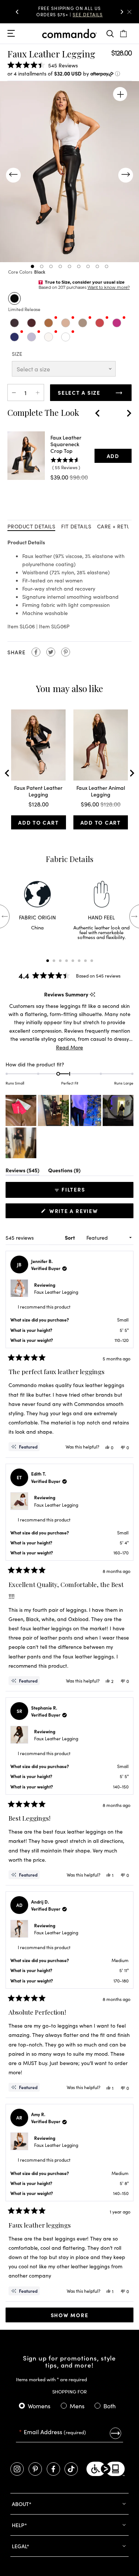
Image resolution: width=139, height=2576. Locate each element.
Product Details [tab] (31, 526)
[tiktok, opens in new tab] (71, 2469)
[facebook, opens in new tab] (53, 2469)
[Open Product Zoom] (120, 94)
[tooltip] (92, 994)
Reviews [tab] (22, 1171)
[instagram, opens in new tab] (17, 2469)
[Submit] (115, 2433)
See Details (88, 14)
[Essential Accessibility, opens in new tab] (106, 2469)
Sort (70, 1237)
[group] (70, 12)
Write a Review (75, 1212)
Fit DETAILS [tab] (76, 526)
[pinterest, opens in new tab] (35, 2469)
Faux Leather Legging (56, 1292)
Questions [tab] (64, 1171)
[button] (17, 12)
